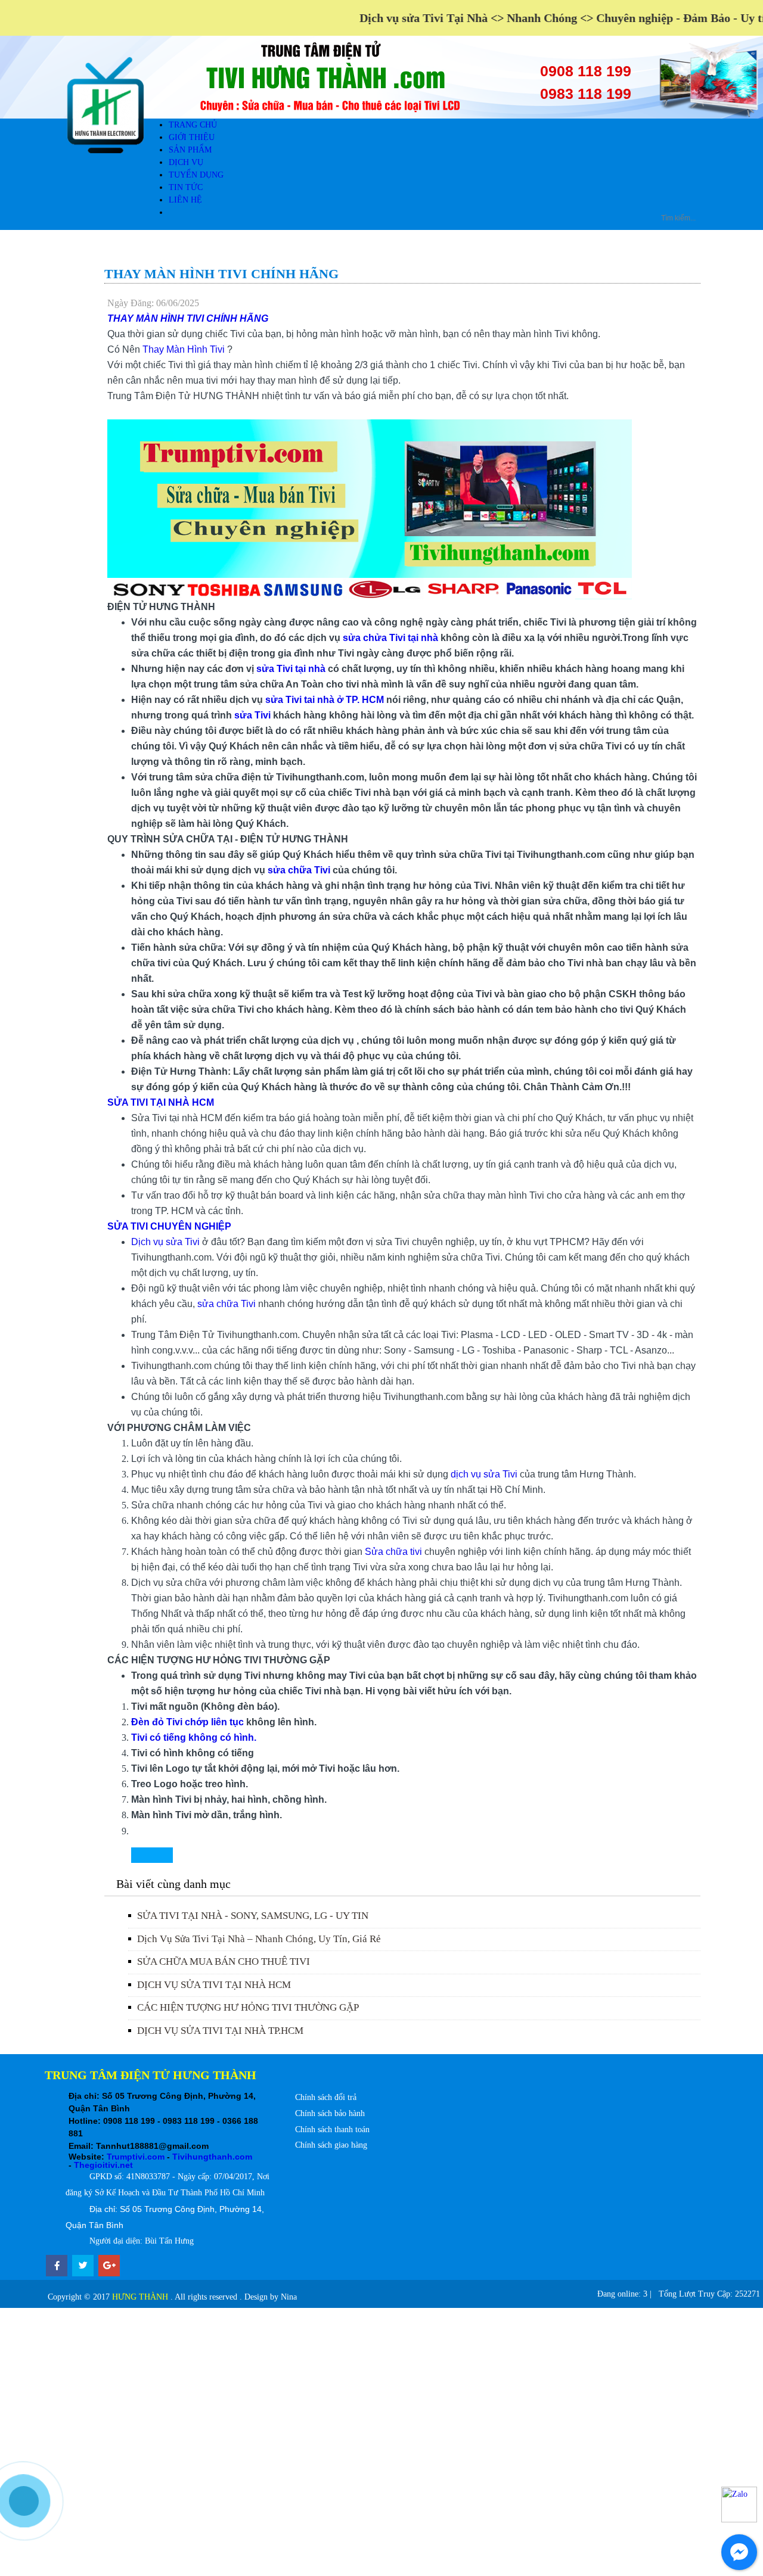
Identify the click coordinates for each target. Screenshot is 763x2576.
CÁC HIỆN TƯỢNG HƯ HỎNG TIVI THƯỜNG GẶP (248, 2007)
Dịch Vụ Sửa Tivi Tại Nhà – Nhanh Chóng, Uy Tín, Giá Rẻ (259, 1939)
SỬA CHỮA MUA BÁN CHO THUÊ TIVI (224, 1961)
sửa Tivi (252, 715)
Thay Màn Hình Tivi (185, 349)
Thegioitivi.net (103, 2165)
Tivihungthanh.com (212, 2157)
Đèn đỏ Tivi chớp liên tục (187, 1722)
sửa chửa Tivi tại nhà (390, 638)
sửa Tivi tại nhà (292, 669)
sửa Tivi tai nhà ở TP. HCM (325, 700)
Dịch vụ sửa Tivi (165, 1242)
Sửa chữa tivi (393, 1552)
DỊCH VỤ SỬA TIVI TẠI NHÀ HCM (214, 1985)
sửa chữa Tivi (299, 870)
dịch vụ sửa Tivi (485, 1474)
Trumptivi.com (136, 2157)
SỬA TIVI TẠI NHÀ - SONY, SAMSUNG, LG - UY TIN (253, 1916)
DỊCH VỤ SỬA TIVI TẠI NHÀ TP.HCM (220, 2031)
